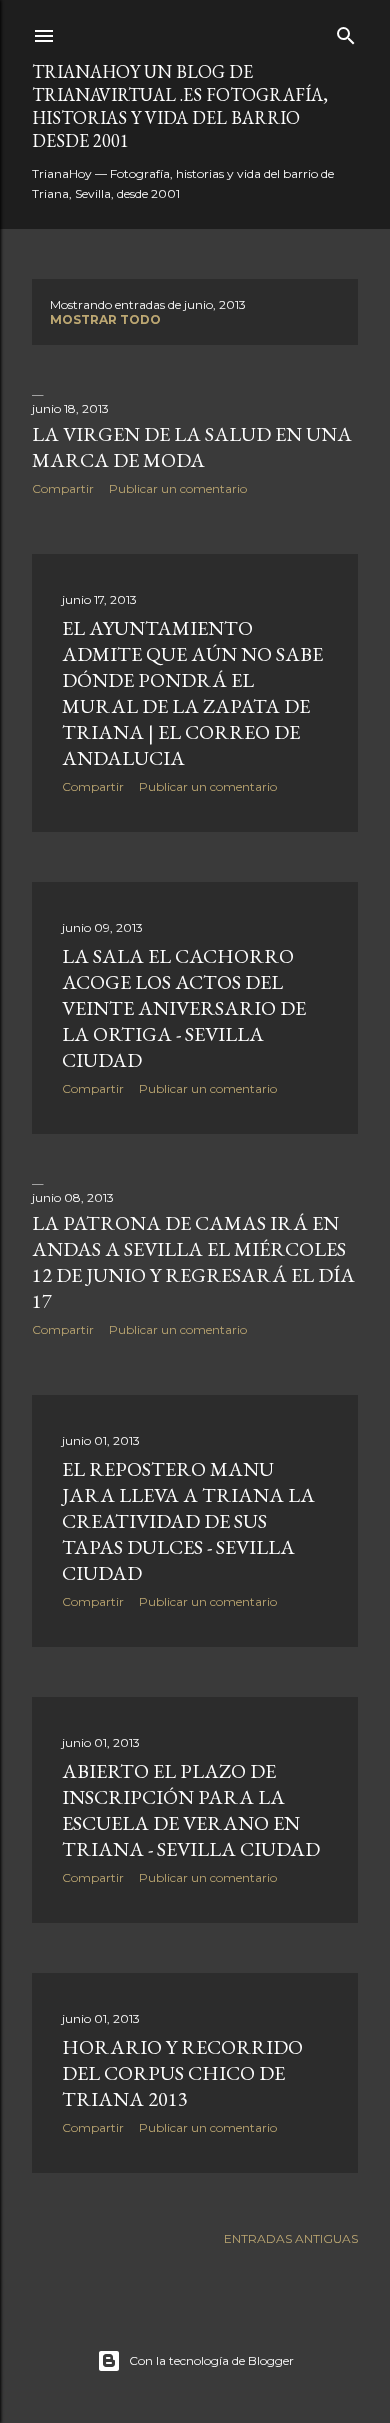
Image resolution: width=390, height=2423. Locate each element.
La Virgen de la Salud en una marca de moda (192, 447)
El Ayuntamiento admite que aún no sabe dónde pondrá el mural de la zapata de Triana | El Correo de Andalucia (192, 693)
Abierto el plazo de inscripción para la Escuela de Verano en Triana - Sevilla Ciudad (191, 1810)
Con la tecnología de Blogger (211, 2360)
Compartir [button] (63, 488)
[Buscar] (346, 31)
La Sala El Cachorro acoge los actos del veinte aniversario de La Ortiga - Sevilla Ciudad (184, 1008)
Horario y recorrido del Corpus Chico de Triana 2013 (182, 2073)
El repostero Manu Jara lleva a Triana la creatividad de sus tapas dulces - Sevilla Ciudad (188, 1521)
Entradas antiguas (291, 2238)
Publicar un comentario (178, 488)
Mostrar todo (105, 319)
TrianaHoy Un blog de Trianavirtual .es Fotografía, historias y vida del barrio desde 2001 (180, 106)
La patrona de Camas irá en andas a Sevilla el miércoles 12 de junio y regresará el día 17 (193, 1262)
